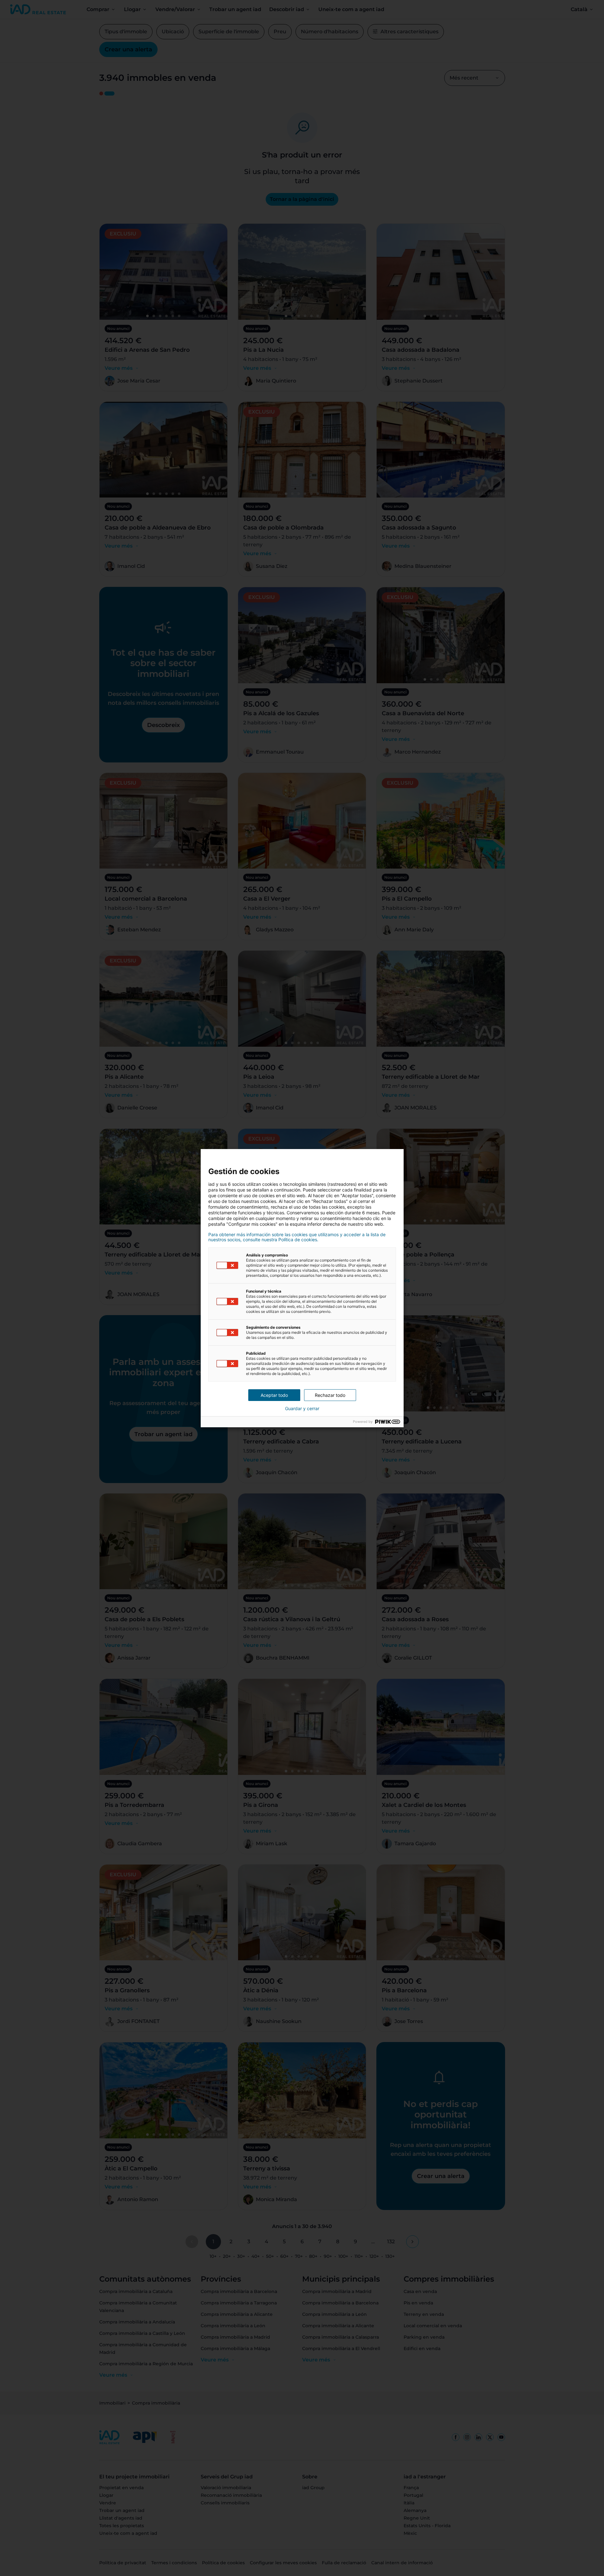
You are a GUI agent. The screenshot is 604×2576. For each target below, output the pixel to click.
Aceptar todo (274, 1395)
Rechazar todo (330, 1395)
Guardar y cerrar (302, 1409)
